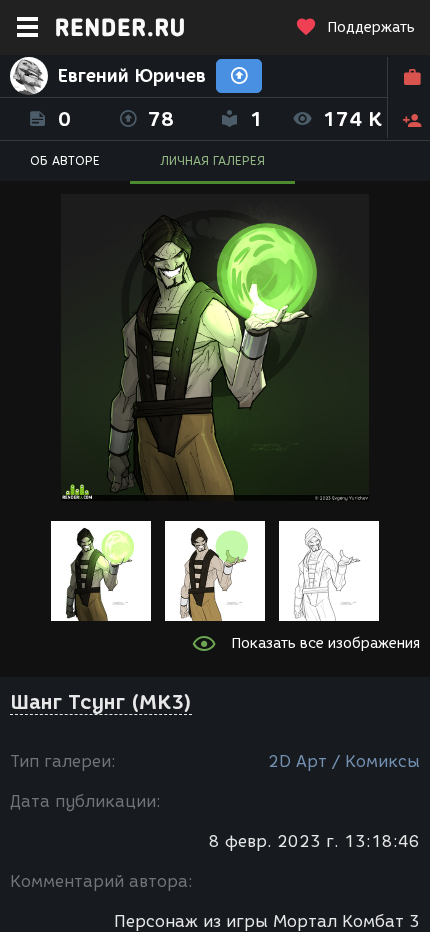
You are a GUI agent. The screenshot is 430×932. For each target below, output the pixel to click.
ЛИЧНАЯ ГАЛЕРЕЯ (212, 160)
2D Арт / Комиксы (344, 761)
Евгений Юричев (132, 76)
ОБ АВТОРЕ (65, 160)
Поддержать (371, 27)
